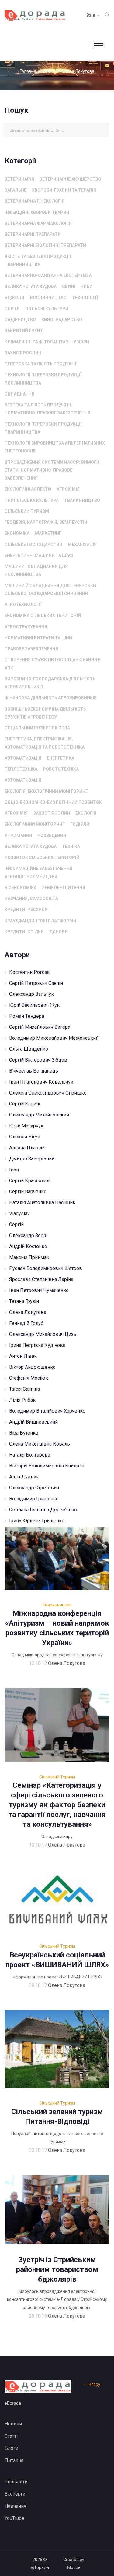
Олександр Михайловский (39, 1115)
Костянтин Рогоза (29, 972)
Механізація (82, 545)
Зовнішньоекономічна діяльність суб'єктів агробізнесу (45, 713)
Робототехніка (61, 769)
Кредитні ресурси (26, 910)
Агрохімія (68, 489)
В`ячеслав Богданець (34, 1071)
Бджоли (14, 298)
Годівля (80, 824)
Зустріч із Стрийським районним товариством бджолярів (57, 2269)
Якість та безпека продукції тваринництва (38, 261)
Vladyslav (19, 1213)
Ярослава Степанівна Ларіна (41, 1279)
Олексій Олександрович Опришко (48, 1093)
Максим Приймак (29, 1257)
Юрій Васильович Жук (34, 1005)
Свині (69, 286)
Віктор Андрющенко (32, 1367)
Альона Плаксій (27, 1148)
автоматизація (23, 758)
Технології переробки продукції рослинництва (43, 379)
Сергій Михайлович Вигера (40, 1027)
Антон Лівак (23, 1356)
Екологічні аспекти (28, 489)
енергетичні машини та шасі (39, 555)
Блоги (11, 2448)
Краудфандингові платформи (40, 921)
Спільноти (16, 2482)
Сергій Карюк (25, 1104)
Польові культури (47, 309)
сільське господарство (33, 545)
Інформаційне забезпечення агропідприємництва (38, 872)
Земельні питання (64, 888)
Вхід (91, 15)
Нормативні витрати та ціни (38, 638)
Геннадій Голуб (26, 1323)
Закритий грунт (24, 331)
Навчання (15, 2506)
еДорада (40, 2567)
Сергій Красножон (30, 1181)
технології (85, 298)
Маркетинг (48, 533)
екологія (86, 813)
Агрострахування (26, 627)
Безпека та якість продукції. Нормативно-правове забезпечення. (48, 409)
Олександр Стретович (34, 1488)
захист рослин (23, 353)
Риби (86, 286)
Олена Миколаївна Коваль (40, 1444)
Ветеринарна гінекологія (35, 201)
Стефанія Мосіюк (29, 1378)
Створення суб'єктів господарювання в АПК (53, 664)
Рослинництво (48, 298)
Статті (49, 71)
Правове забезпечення (31, 649)
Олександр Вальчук (31, 994)
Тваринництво (82, 500)
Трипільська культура (32, 500)
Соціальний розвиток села (37, 728)
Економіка (17, 533)
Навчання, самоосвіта (31, 899)
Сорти (12, 309)
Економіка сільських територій (43, 616)
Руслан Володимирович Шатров (46, 1268)
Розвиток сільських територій (42, 857)
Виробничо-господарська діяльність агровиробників (50, 683)
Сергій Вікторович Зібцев (38, 1060)
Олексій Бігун (25, 1137)
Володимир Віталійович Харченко (47, 1411)
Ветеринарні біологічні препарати (45, 245)
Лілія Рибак (22, 1400)
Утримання (18, 836)
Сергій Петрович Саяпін (36, 983)
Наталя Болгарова (30, 1455)
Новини (13, 2424)
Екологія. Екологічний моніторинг (46, 791)
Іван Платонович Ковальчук (41, 1082)
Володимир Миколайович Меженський (54, 1038)
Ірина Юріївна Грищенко (37, 1521)
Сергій (16, 1224)
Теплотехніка (21, 769)
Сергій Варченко (28, 1192)
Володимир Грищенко (34, 1499)
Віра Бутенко (24, 1433)
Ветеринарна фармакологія (38, 223)
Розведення (52, 836)
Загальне (16, 190)
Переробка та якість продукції (41, 364)
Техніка (71, 846)
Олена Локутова (28, 1312)
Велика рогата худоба (31, 286)
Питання (14, 2460)
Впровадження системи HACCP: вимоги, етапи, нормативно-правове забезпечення (53, 470)
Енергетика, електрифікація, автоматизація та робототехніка (45, 743)
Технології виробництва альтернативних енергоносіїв (55, 447)
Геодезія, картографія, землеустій (46, 522)
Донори (59, 932)
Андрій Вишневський (33, 1422)
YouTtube (14, 2518)
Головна (28, 71)
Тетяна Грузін (24, 1301)
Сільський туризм (27, 511)
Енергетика (60, 758)
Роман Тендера (27, 1016)
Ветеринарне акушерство (70, 179)
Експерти (15, 2494)
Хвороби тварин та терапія (64, 190)
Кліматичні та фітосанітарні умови (47, 342)
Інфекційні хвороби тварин (37, 212)
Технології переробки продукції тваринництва (43, 428)
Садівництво (20, 320)
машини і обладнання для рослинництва (36, 570)
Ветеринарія (19, 179)
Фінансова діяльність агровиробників (51, 698)
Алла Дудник (24, 1477)
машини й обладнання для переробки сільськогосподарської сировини (50, 590)
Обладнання (19, 394)
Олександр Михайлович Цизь (43, 1334)
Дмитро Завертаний (32, 1159)
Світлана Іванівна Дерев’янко (43, 1510)
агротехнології (23, 605)
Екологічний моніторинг (35, 824)
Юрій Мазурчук (26, 1126)
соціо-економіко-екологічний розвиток (53, 802)
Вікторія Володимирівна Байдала (47, 1466)
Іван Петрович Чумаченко (39, 1290)
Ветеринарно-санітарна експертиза (48, 275)
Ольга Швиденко (29, 1049)
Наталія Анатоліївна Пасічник (42, 1203)
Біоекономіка (21, 888)
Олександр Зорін (28, 1235)
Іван (14, 1170)
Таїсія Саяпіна (24, 1389)
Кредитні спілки (24, 932)
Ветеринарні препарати (33, 234)
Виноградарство (62, 320)
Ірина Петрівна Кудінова (37, 1345)
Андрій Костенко (28, 1246)
